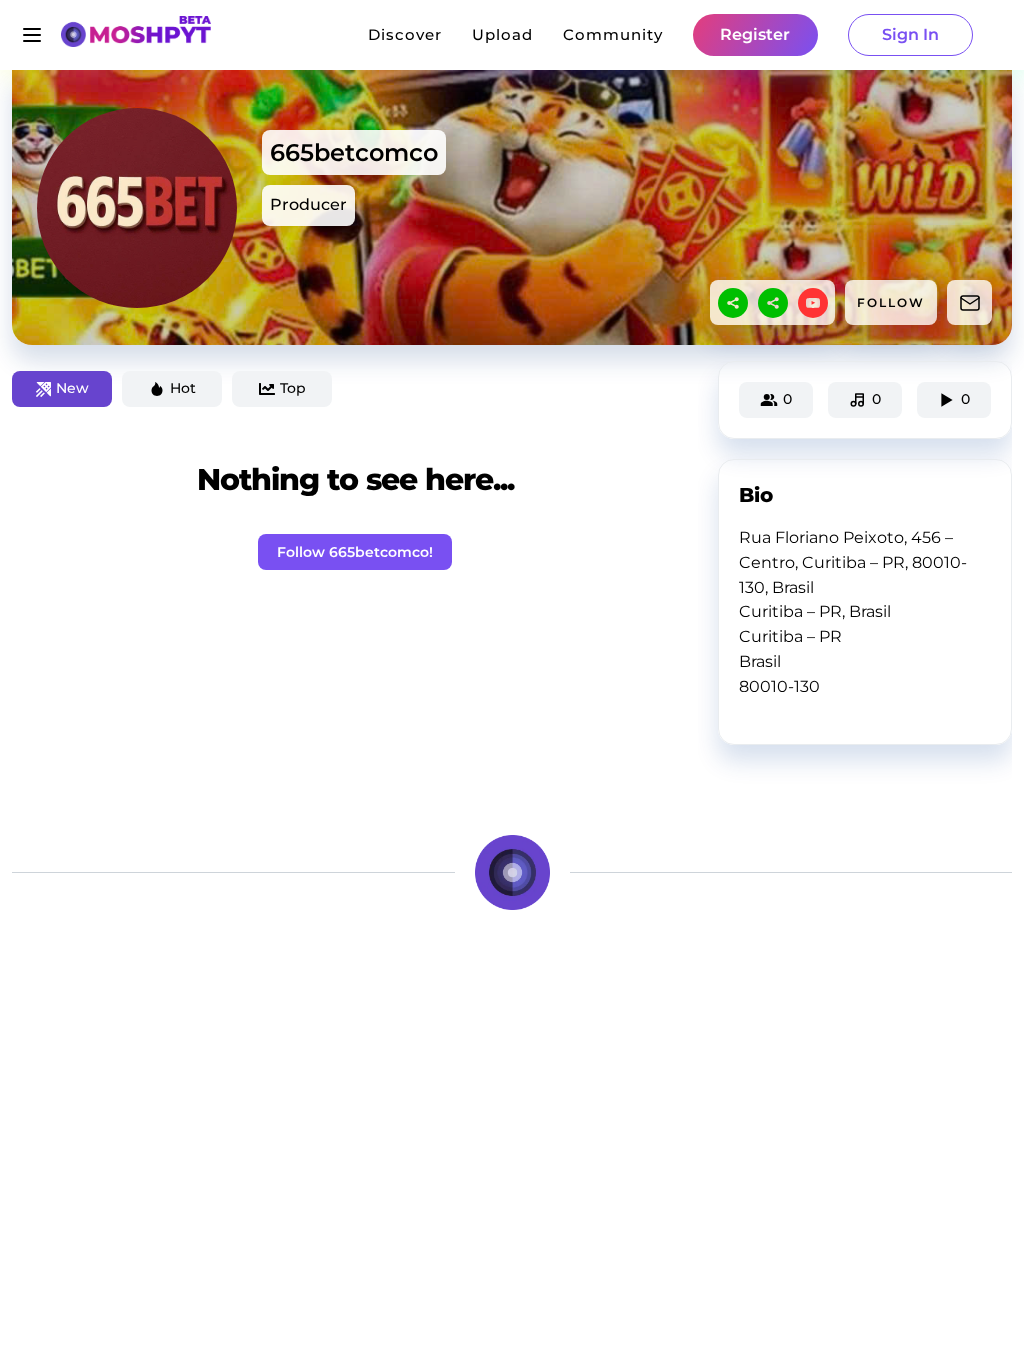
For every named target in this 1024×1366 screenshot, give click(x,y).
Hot (183, 388)
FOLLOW (891, 302)
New (72, 388)
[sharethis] (733, 303)
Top (293, 388)
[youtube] (813, 303)
